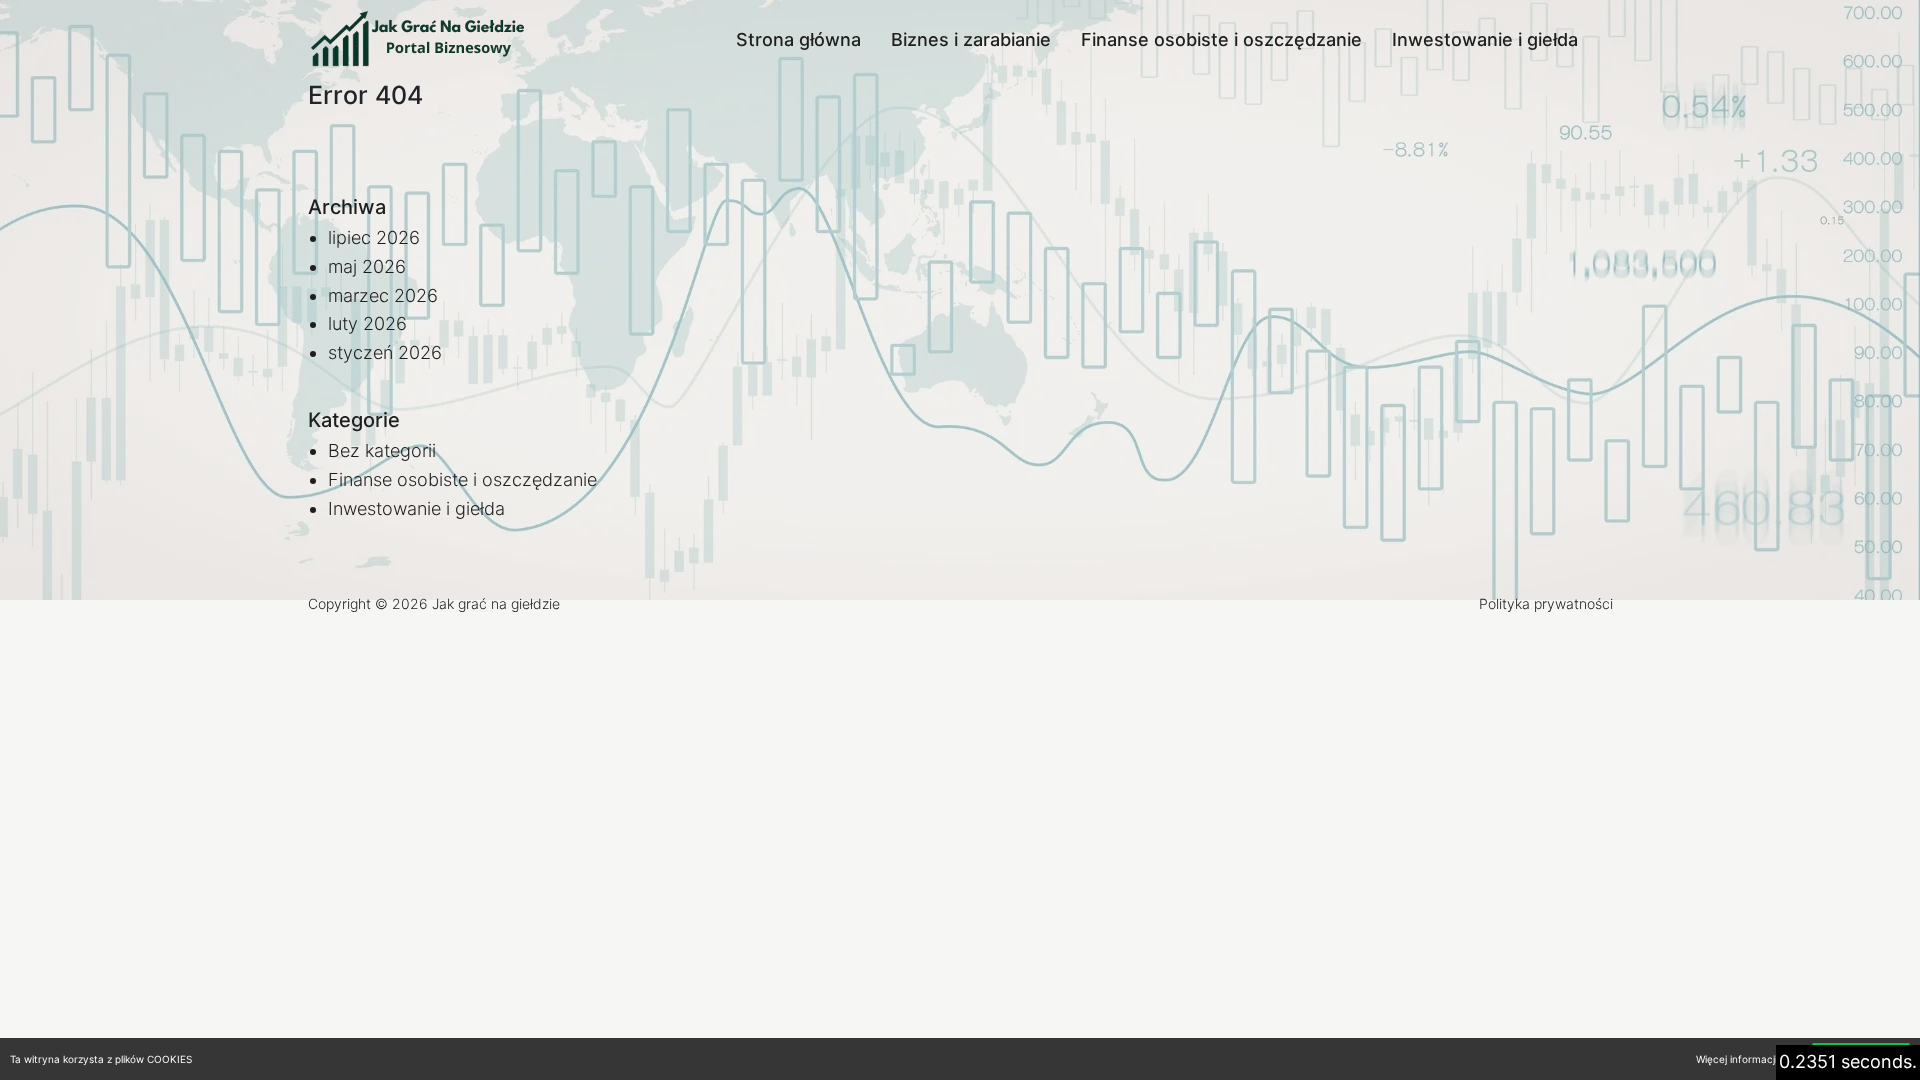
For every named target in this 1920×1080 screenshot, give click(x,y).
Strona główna (798, 39)
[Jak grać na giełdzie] (418, 40)
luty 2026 (367, 323)
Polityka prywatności (1546, 603)
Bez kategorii (382, 450)
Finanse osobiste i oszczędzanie (1221, 39)
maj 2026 (367, 266)
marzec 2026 (383, 295)
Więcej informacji (1736, 1059)
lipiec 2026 (374, 237)
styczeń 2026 (385, 352)
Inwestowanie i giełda (1485, 39)
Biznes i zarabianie (971, 39)
